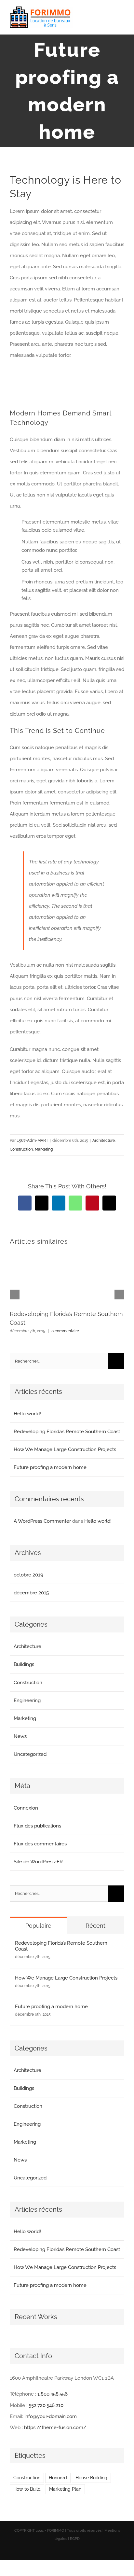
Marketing (44, 1149)
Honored (58, 2478)
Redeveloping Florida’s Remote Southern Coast (67, 1432)
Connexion (26, 1808)
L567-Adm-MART (32, 1141)
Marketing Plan (65, 2489)
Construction (21, 1149)
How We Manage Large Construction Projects (65, 1449)
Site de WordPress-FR (38, 1862)
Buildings (24, 1664)
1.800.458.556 (53, 2394)
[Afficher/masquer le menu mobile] (122, 18)
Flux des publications (37, 1826)
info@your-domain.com (51, 2416)
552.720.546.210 (46, 2405)
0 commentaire (65, 1331)
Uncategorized (30, 1754)
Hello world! (27, 1414)
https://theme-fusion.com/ (55, 2428)
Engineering (27, 1701)
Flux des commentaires (40, 1844)
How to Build (27, 2489)
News (20, 1736)
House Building (91, 2478)
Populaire (38, 1926)
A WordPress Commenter (42, 1521)
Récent (95, 1926)
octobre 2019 (28, 1575)
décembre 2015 (31, 1593)
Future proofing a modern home (50, 1467)
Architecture (104, 1141)
